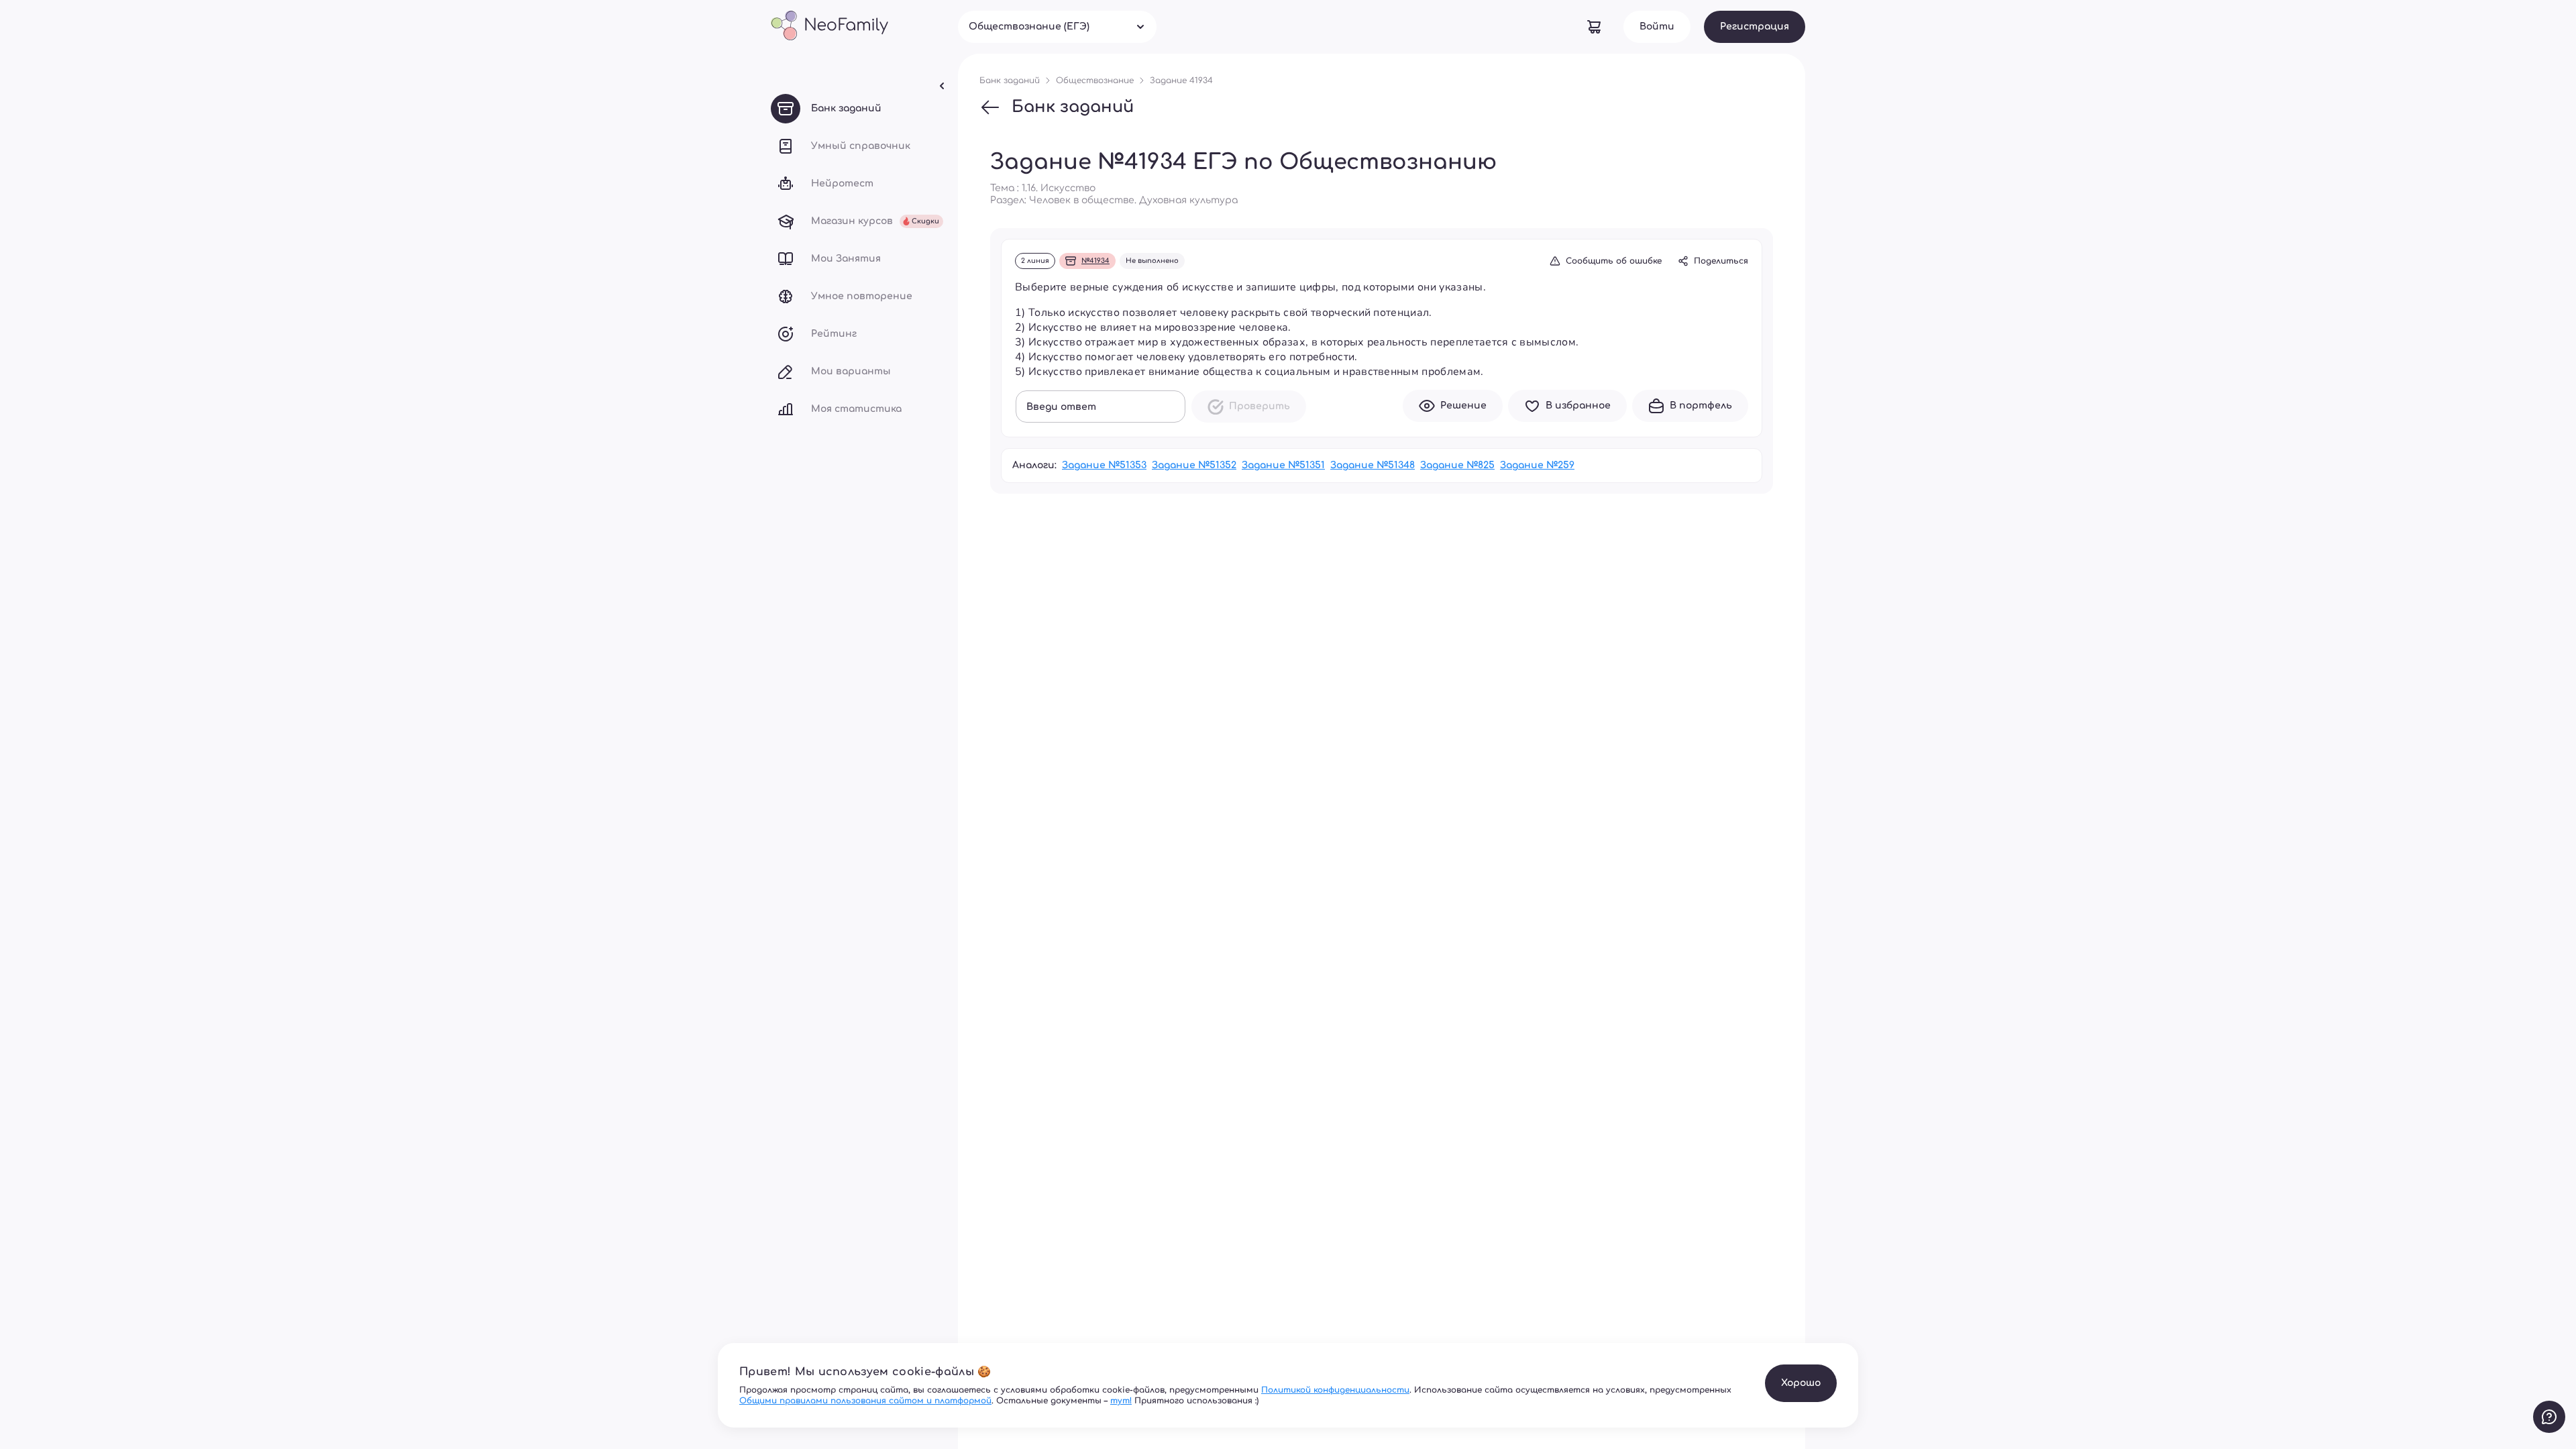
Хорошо (1801, 1383)
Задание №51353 (1104, 465)
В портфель (1701, 406)
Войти (1657, 26)
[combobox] (1057, 27)
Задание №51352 (1194, 465)
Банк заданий (1073, 107)
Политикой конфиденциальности (1335, 1390)
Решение (1463, 406)
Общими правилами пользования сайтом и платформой (865, 1401)
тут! (1121, 1401)
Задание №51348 (1373, 465)
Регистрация (1755, 26)
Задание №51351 (1283, 465)
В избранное (1578, 406)
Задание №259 (1537, 465)
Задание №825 (1457, 465)
